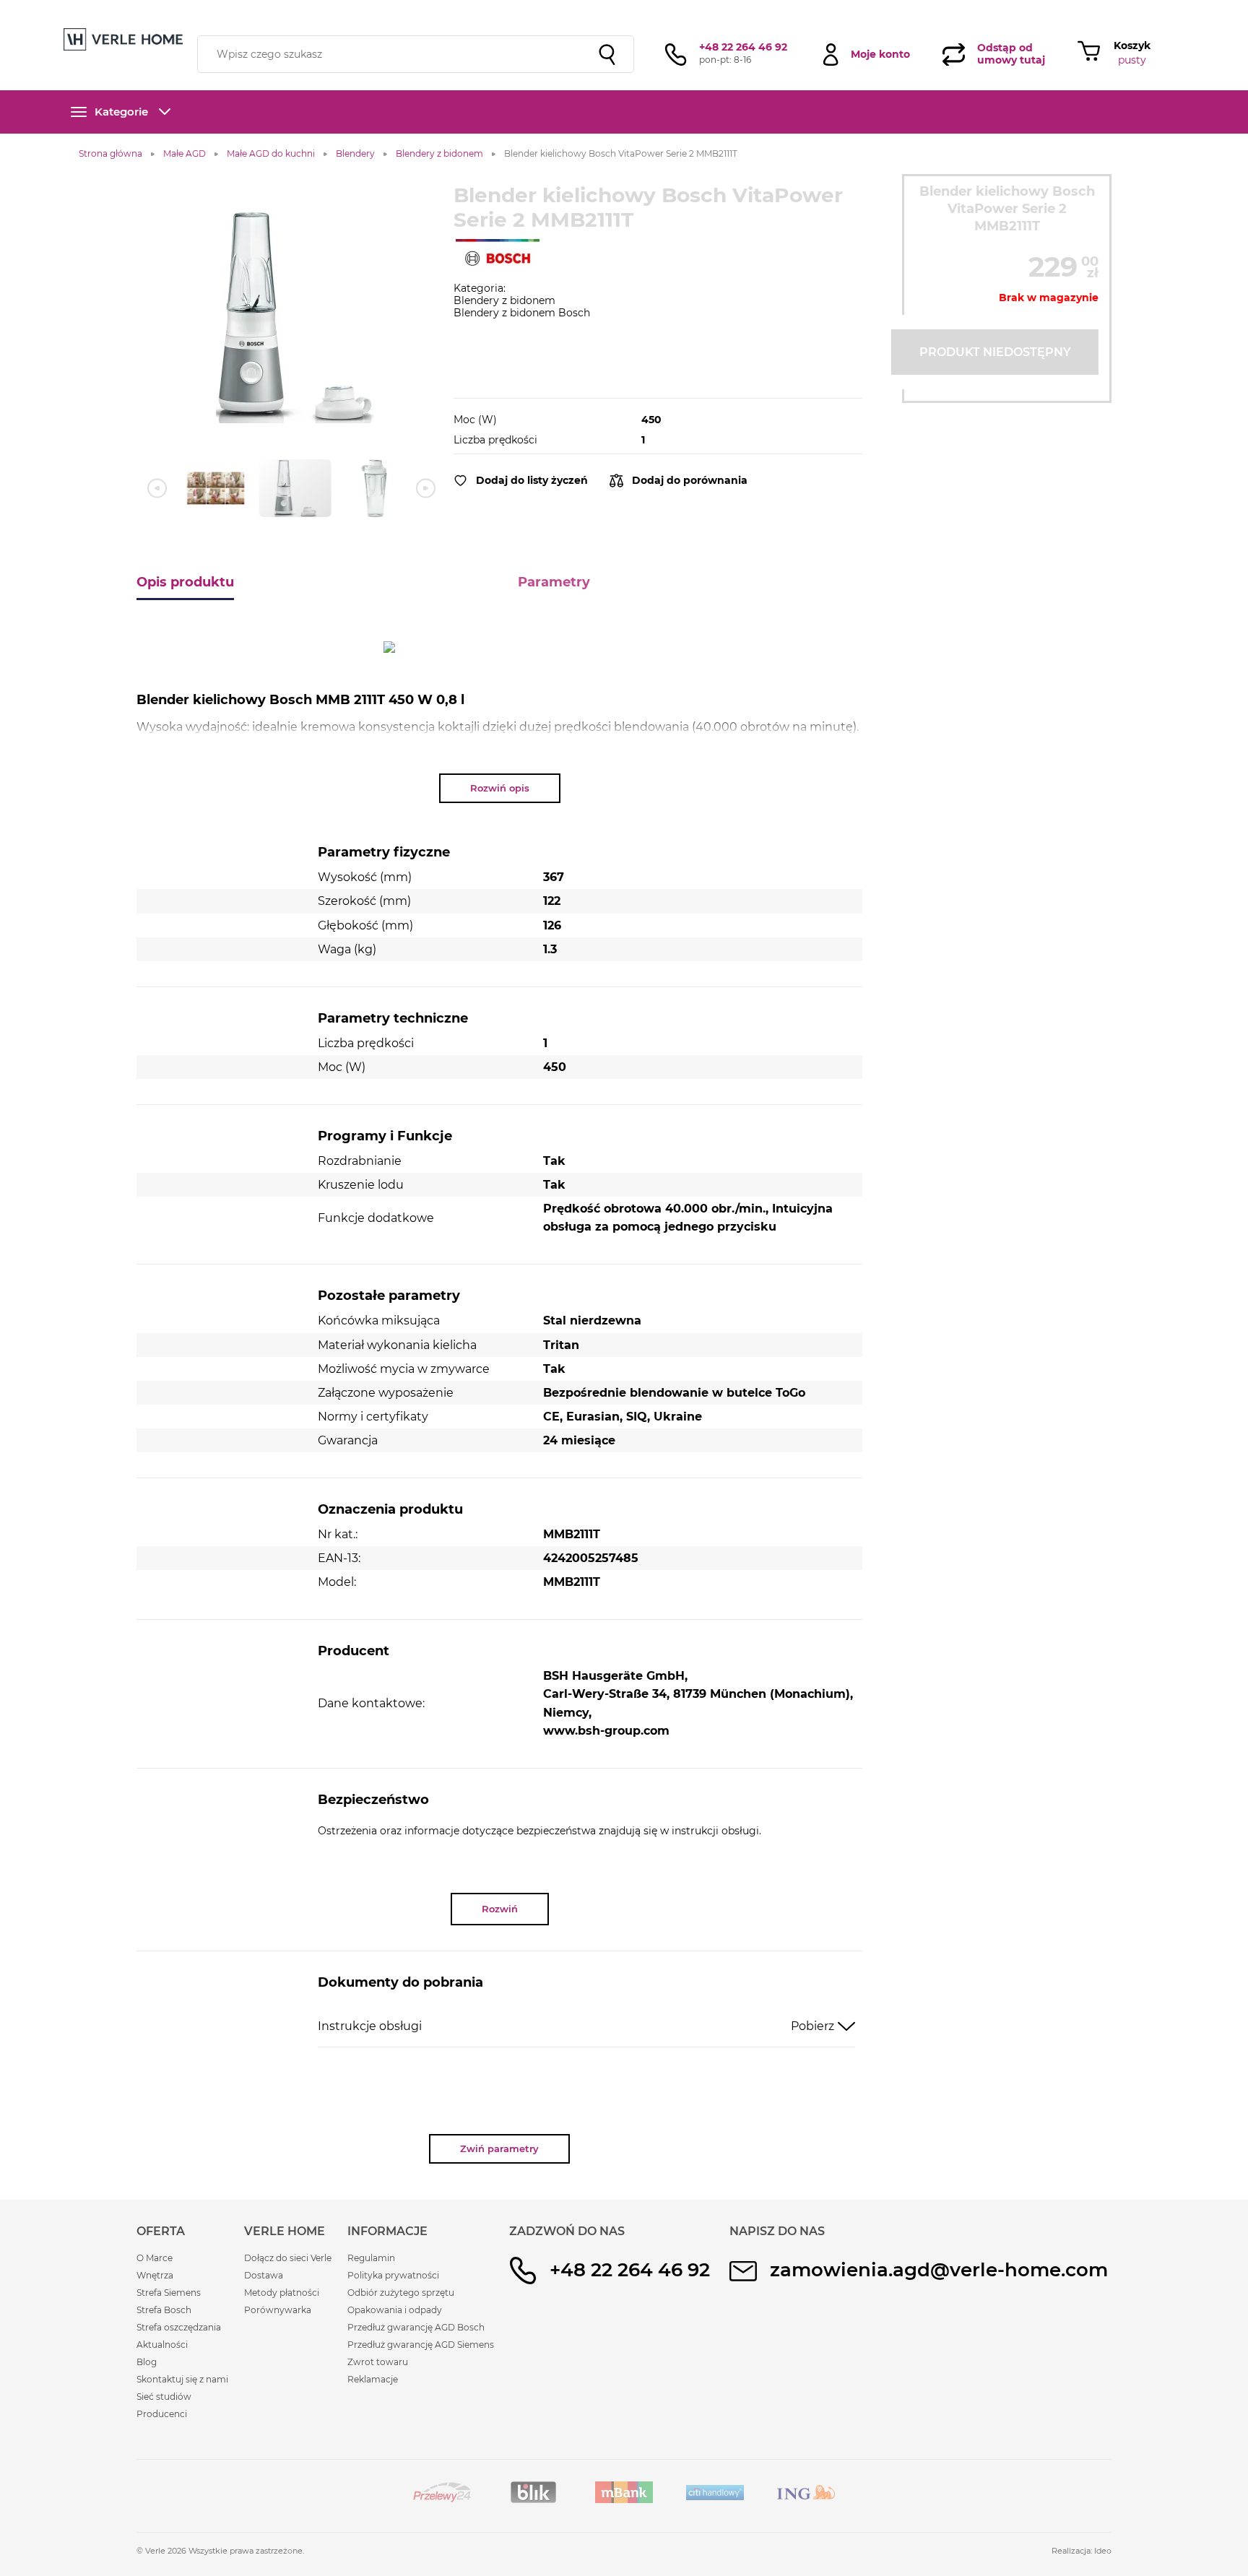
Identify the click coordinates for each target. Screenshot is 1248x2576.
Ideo (1103, 2551)
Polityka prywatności (393, 2275)
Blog (147, 2362)
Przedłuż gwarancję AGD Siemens (421, 2345)
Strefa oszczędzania (179, 2327)
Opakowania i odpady (395, 2310)
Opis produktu (185, 582)
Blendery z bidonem (504, 300)
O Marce (155, 2258)
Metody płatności (282, 2293)
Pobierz (812, 2026)
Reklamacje (373, 2379)
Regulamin (371, 2258)
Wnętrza (155, 2275)
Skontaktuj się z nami (182, 2379)
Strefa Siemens (169, 2293)
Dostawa (264, 2275)
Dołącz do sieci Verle (288, 2258)
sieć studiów (738, 9)
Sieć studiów (164, 2397)
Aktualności (162, 2345)
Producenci (162, 2414)
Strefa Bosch (164, 2310)
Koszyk (1132, 45)
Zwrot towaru (378, 2362)
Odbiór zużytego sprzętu (401, 2293)
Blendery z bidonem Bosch (522, 313)
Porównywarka (278, 2310)
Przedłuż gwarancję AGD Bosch (416, 2327)
